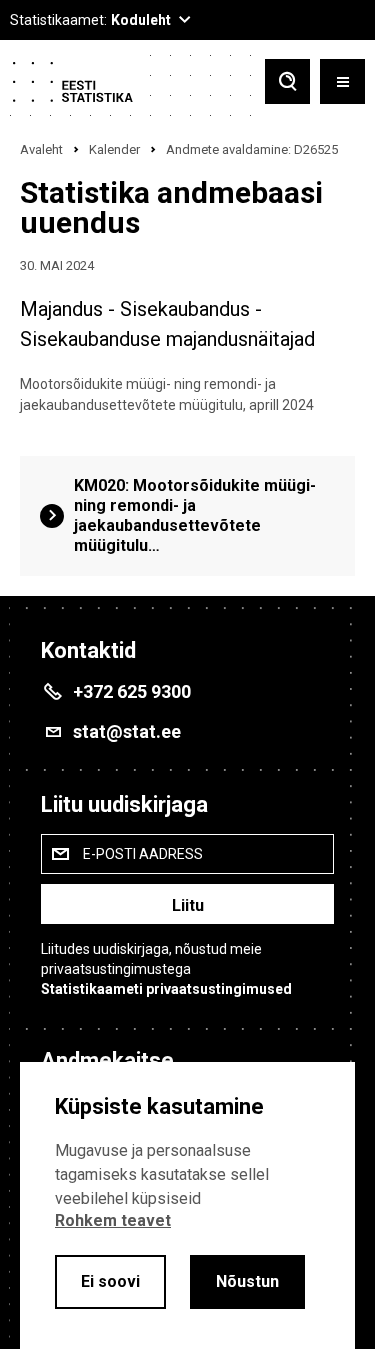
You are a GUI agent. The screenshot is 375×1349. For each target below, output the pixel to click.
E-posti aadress (143, 854)
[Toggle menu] (342, 83)
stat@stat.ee (127, 731)
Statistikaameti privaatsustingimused (166, 989)
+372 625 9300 (132, 691)
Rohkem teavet (113, 1220)
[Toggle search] (287, 83)
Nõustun (247, 1281)
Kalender (114, 149)
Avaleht (41, 149)
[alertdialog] (187, 1205)
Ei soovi (110, 1281)
